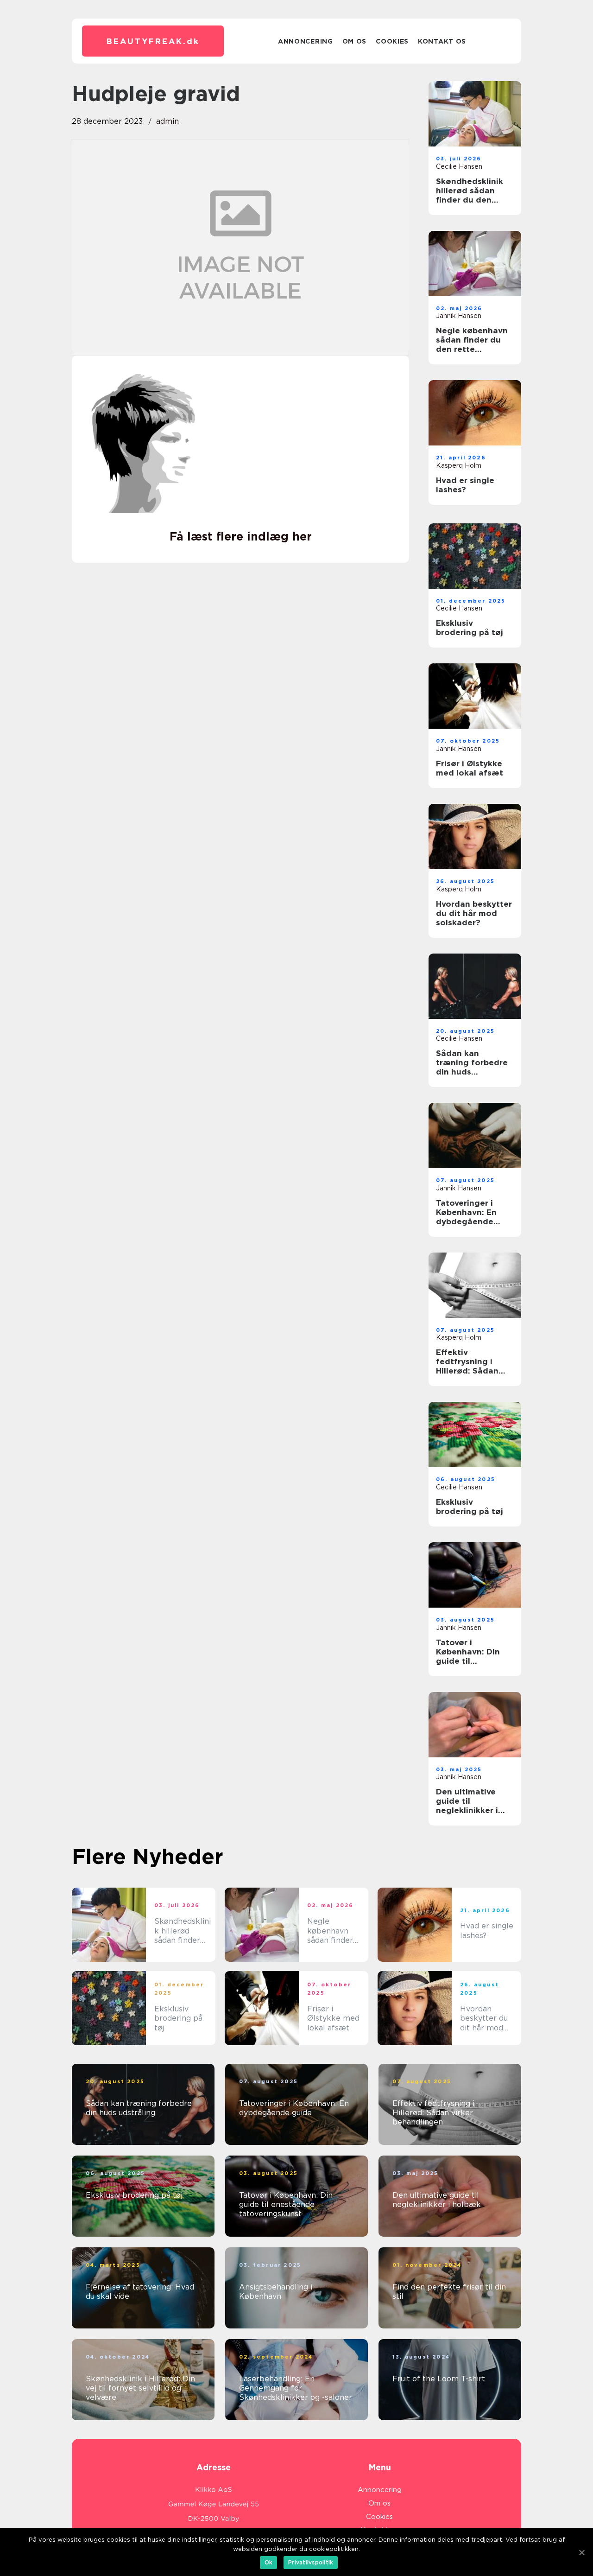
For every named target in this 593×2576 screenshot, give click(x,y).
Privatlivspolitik (311, 2562)
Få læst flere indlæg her (241, 536)
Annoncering (306, 41)
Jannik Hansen (459, 316)
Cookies (392, 41)
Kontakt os (442, 41)
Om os (355, 41)
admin (167, 121)
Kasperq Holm (459, 465)
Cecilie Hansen (459, 166)
